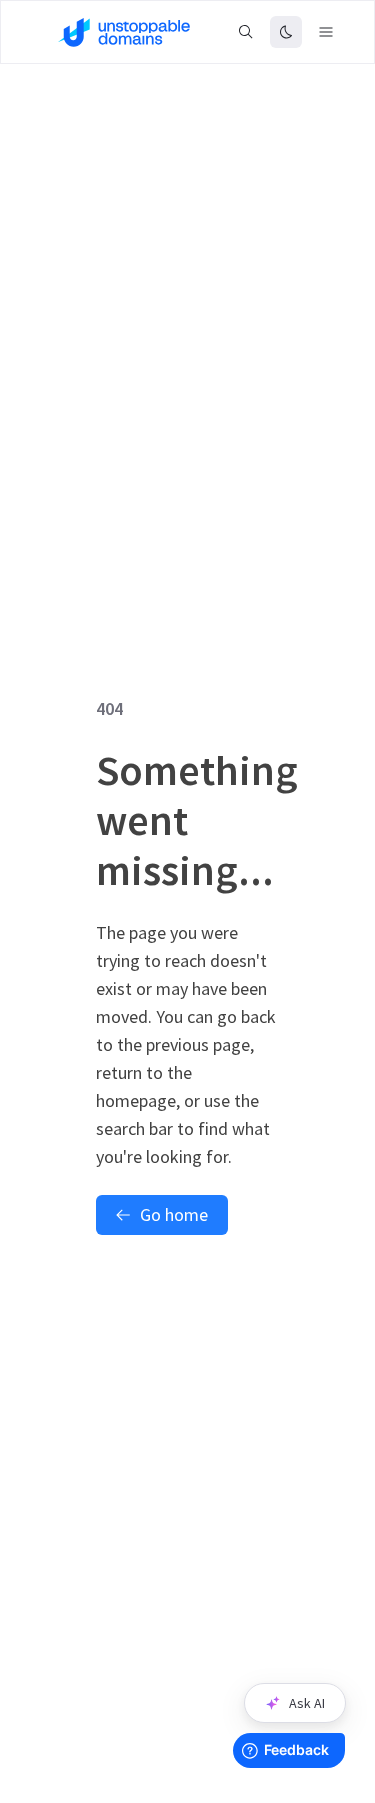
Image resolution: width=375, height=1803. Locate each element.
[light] (286, 32)
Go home (174, 1214)
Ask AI (307, 1703)
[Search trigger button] (246, 32)
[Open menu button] (326, 32)
